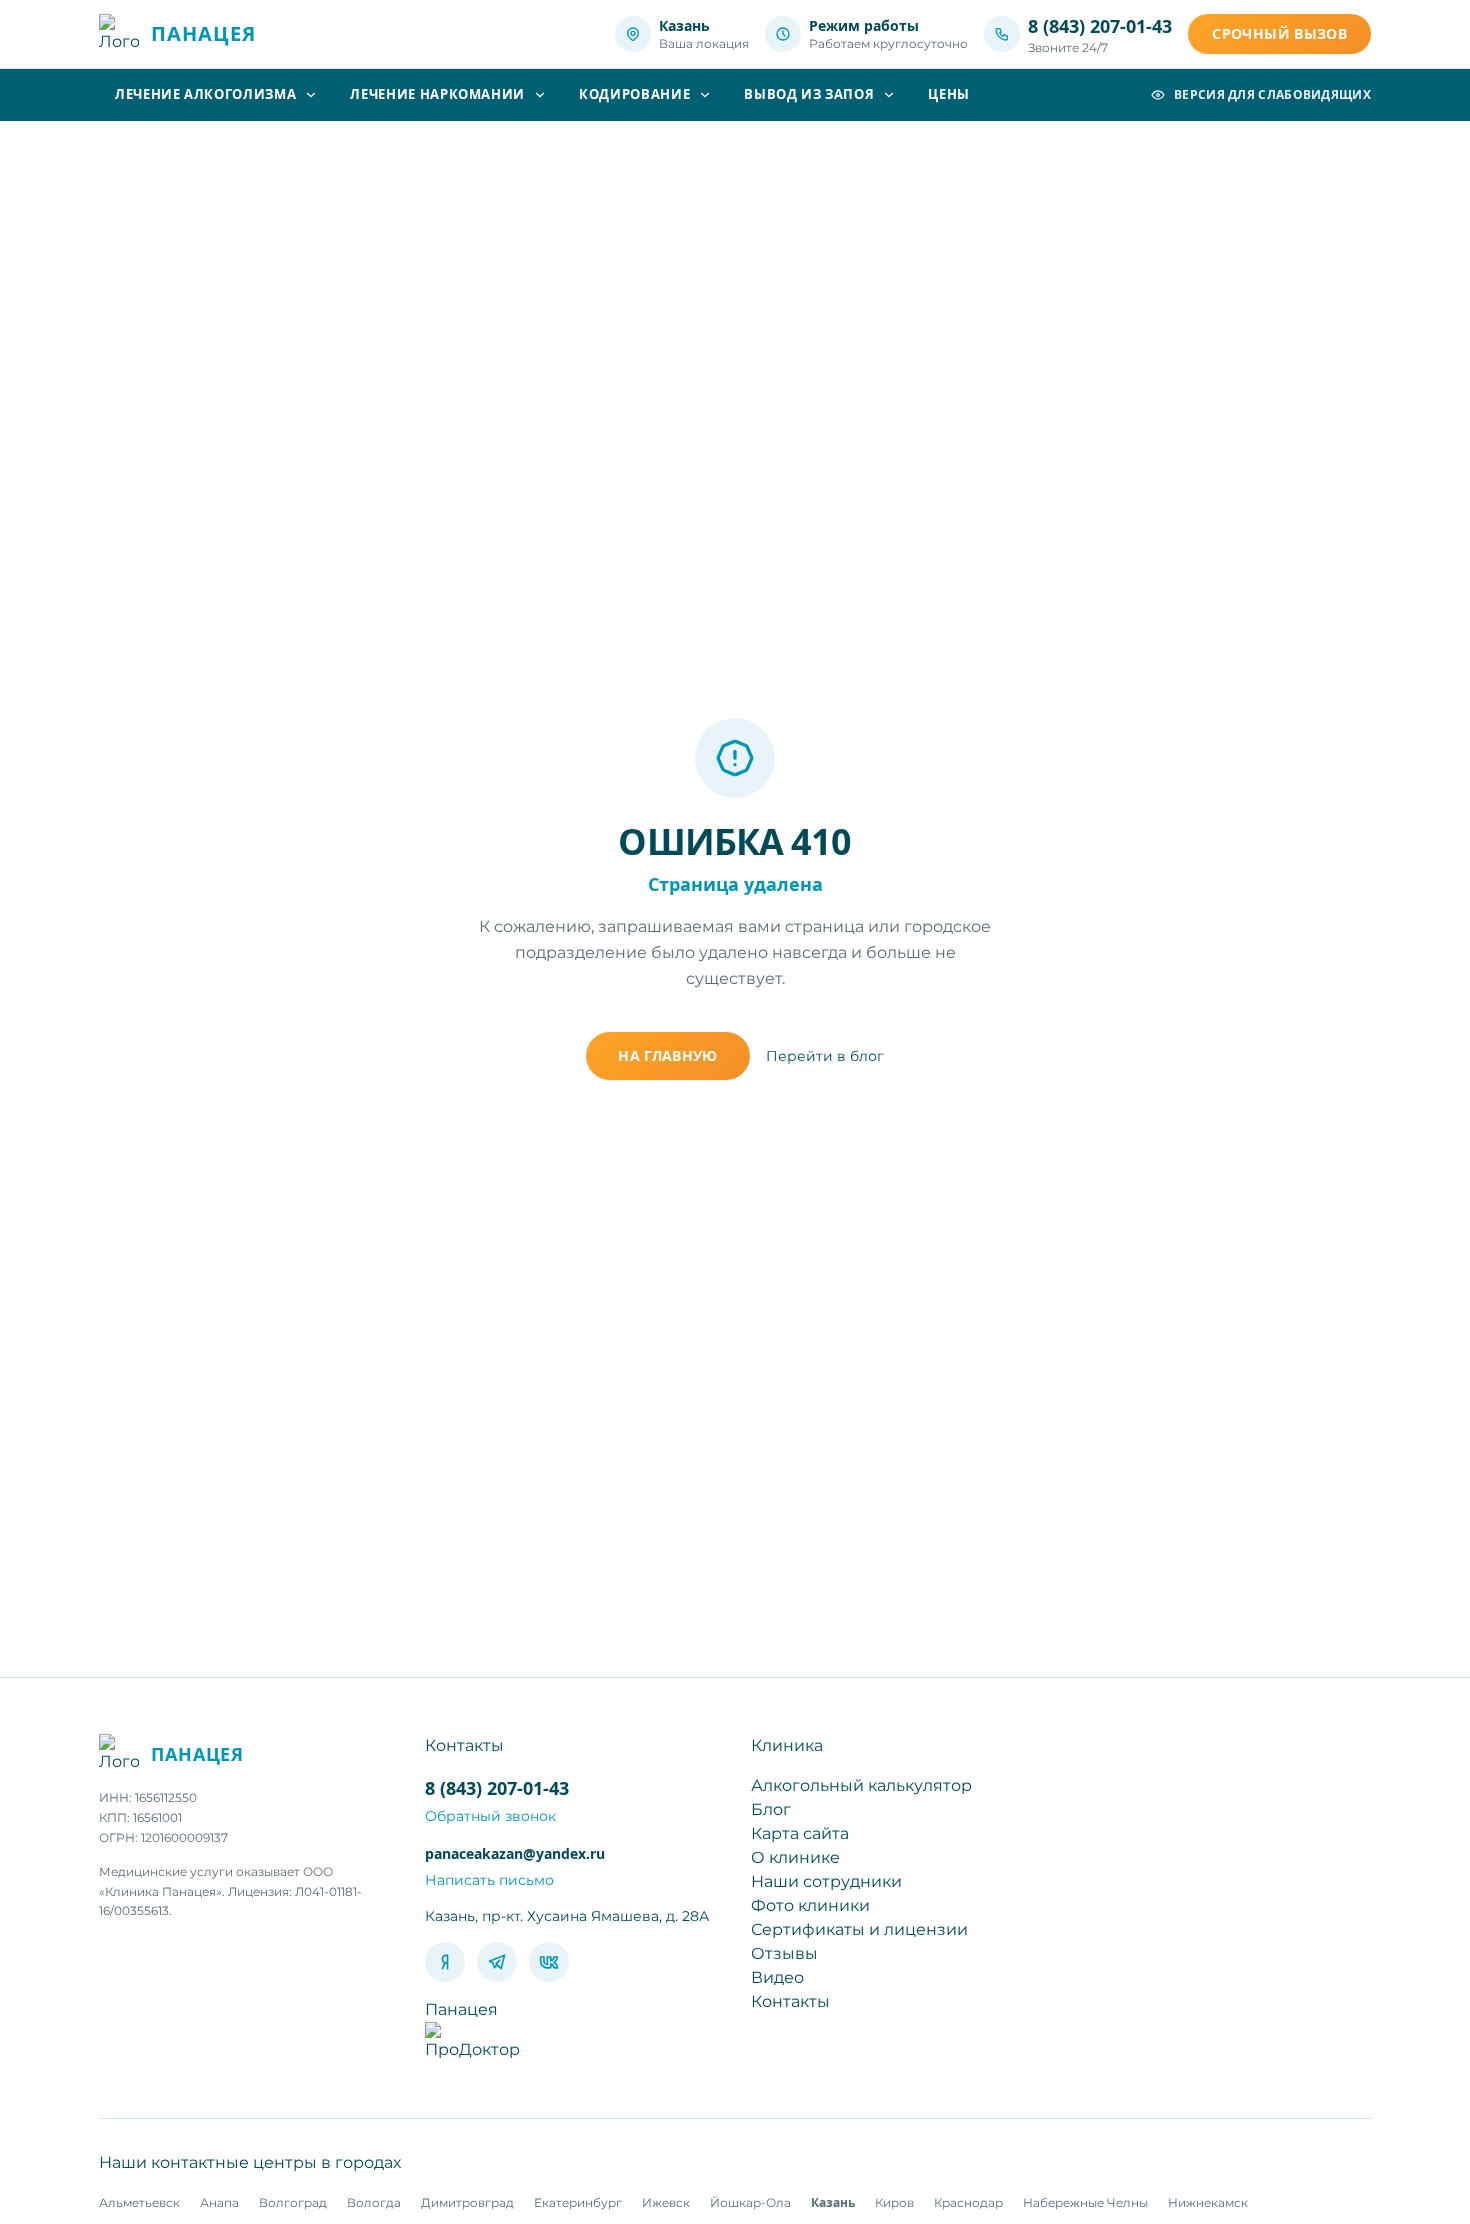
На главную (668, 1055)
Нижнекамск (1208, 2202)
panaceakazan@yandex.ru (515, 1853)
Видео (777, 1977)
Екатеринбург (578, 2202)
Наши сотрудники (826, 1881)
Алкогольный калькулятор (861, 1785)
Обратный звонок (490, 1816)
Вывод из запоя (809, 94)
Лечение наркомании (437, 94)
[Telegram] (497, 1962)
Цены (949, 94)
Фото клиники (810, 1905)
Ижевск (666, 2202)
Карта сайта (800, 1833)
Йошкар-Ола (750, 2202)
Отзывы (784, 1953)
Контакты (790, 2001)
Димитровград (467, 2202)
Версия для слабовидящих (1272, 94)
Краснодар (968, 2202)
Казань (833, 2202)
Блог (771, 1809)
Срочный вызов (1279, 33)
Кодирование (634, 94)
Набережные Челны (1085, 2202)
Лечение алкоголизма (205, 94)
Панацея (461, 2009)
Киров (894, 2202)
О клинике (795, 1857)
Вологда (374, 2202)
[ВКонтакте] (549, 1962)
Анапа (219, 2202)
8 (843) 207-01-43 (1100, 26)
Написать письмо (489, 1880)
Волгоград (293, 2202)
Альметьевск (139, 2202)
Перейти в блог (825, 1056)
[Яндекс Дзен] (445, 1962)
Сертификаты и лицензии (859, 1929)
